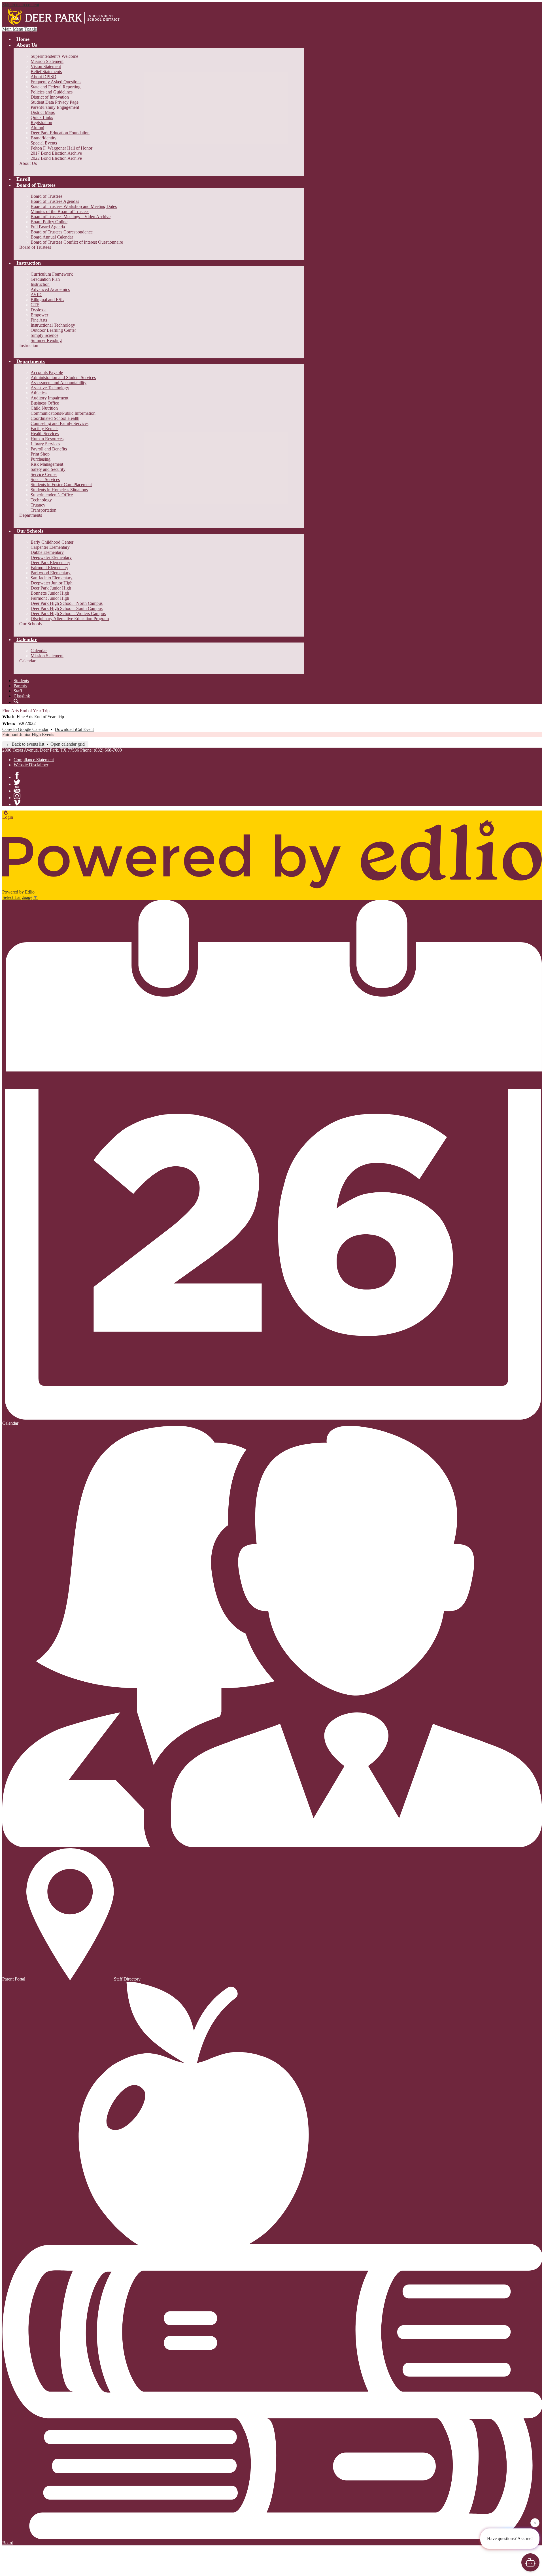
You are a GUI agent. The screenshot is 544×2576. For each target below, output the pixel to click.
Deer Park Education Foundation (60, 133)
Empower (39, 315)
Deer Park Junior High (51, 588)
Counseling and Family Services (59, 423)
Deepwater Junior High (52, 583)
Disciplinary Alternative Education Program (70, 619)
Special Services (45, 479)
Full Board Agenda (48, 227)
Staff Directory (127, 1979)
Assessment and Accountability (59, 383)
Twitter (17, 782)
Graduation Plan (45, 279)
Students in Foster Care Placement (61, 485)
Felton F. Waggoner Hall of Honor (61, 148)
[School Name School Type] (65, 17)
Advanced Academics (50, 289)
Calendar (39, 651)
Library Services (45, 444)
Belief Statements (46, 72)
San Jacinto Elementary (52, 578)
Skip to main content (21, 5)
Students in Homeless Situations (59, 490)
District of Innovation (50, 97)
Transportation (43, 510)
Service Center (44, 474)
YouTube (17, 789)
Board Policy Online (49, 222)
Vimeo (17, 803)
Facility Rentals (44, 428)
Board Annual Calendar (52, 237)
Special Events (44, 143)
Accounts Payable (47, 372)
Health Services (45, 434)
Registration (41, 123)
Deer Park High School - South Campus (67, 608)
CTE (35, 305)
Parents (20, 686)
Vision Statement (46, 66)
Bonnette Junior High (50, 593)
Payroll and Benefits (49, 449)
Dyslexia (39, 310)
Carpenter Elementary (50, 547)
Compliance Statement (34, 760)
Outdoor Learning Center (53, 330)
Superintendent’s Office (52, 495)
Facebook (17, 775)
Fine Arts (39, 320)
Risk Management (47, 464)
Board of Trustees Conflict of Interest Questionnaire (77, 242)
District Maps (43, 112)
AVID (36, 294)
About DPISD (43, 77)
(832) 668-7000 (108, 750)
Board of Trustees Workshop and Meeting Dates (74, 206)
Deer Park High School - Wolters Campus (68, 613)
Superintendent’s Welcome (54, 56)
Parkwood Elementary (51, 573)
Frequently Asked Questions (56, 82)
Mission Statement (47, 61)
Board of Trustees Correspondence (62, 232)
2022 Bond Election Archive (56, 158)
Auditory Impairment (49, 398)
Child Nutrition (44, 408)
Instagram (17, 796)
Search (16, 701)
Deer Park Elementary (50, 562)
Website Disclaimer (31, 765)
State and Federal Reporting (56, 87)
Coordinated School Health (55, 418)
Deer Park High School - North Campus (67, 603)
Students (21, 681)
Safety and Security (48, 469)
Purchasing (41, 459)
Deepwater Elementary (51, 557)
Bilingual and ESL (47, 300)
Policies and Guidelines (52, 92)
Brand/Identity (43, 138)
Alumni (37, 128)
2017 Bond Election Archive (56, 153)
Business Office (45, 403)
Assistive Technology (50, 388)
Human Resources (47, 439)
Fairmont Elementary (49, 568)
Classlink (22, 696)
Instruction (40, 284)
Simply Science (44, 335)
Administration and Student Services (63, 377)
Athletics (39, 393)
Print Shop (40, 454)
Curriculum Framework (52, 274)
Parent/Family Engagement (55, 107)
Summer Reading (46, 340)
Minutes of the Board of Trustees (60, 211)
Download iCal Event (74, 729)
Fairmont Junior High (50, 598)
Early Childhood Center (52, 542)
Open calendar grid (68, 744)
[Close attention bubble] (535, 2523)
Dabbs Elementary (47, 552)
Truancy (38, 505)
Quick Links (42, 117)
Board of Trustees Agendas (55, 201)
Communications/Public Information (63, 413)
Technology (41, 500)
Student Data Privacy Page (55, 102)
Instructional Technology (53, 325)
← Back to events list (25, 744)
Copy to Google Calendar (25, 729)
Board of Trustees (46, 196)
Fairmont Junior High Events (28, 734)
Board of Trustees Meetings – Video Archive (71, 217)
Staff (18, 691)
